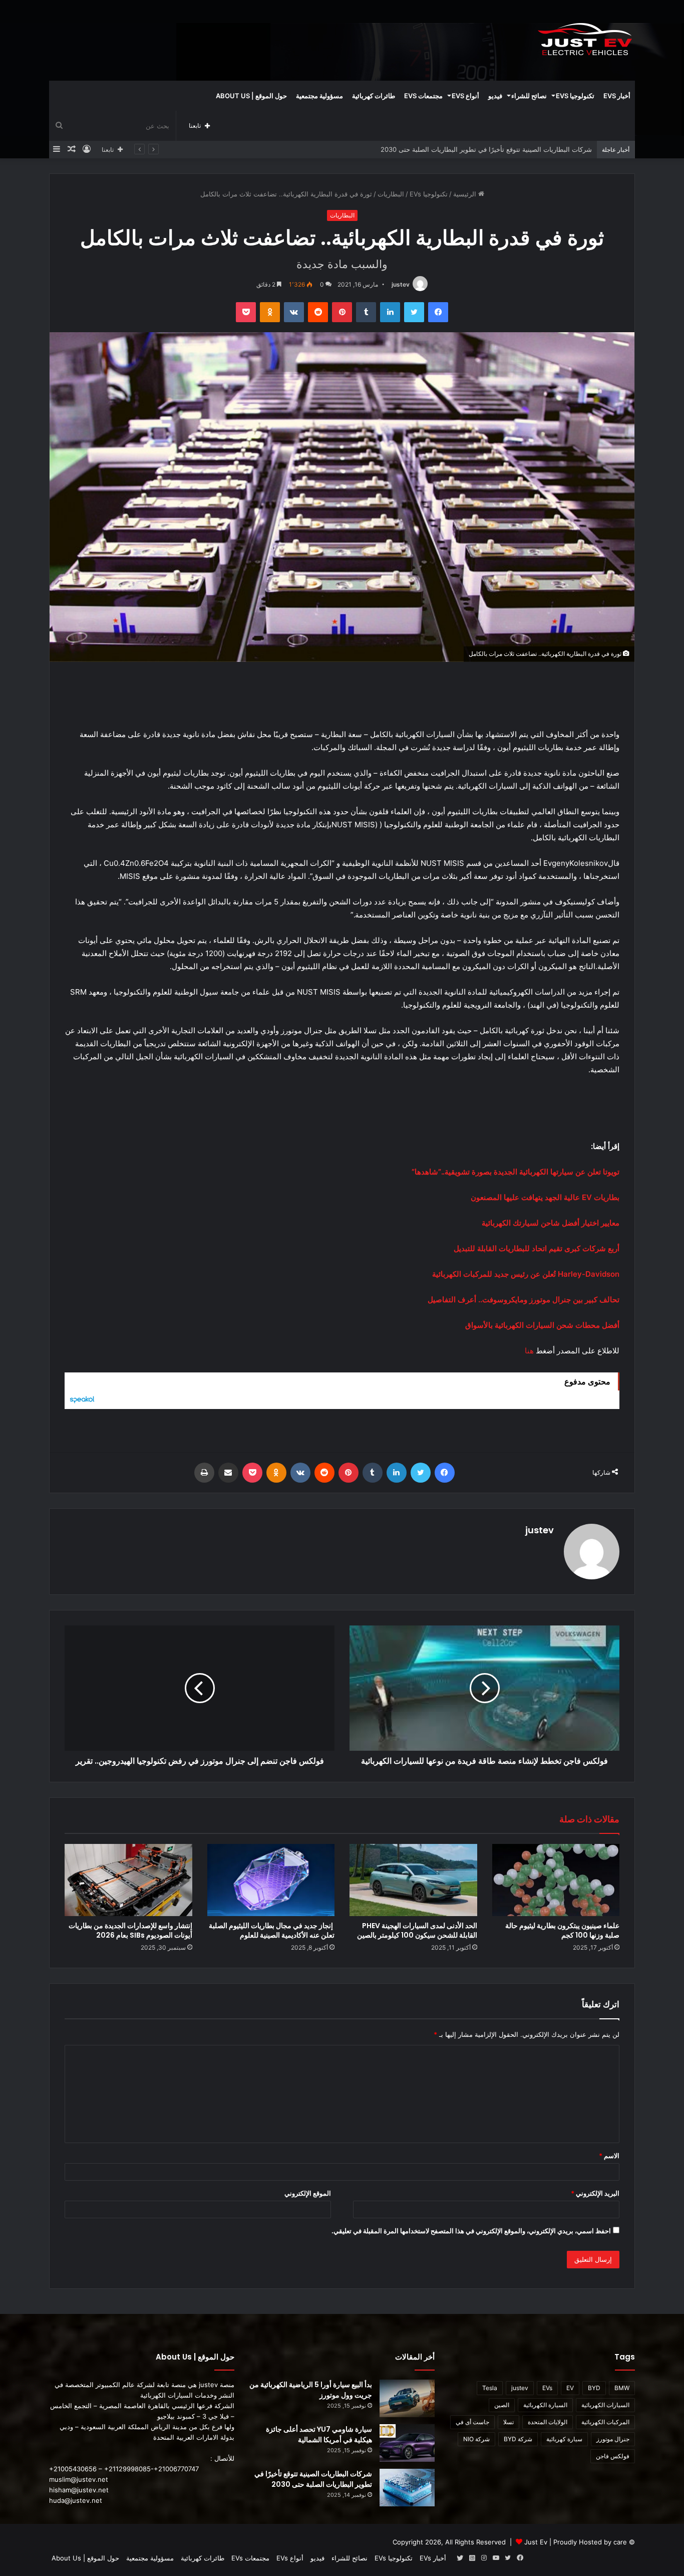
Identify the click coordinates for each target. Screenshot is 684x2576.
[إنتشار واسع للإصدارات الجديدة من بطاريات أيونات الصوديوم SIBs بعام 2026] (128, 1880)
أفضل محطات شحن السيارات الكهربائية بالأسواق (542, 1325)
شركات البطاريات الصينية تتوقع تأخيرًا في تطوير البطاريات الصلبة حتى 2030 (313, 2479)
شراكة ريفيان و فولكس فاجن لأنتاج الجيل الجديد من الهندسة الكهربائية (495, 149)
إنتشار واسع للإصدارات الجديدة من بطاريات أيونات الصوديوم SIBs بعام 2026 (130, 1930)
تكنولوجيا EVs (575, 96)
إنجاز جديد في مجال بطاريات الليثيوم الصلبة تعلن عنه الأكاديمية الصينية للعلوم (272, 1930)
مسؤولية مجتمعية (319, 96)
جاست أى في (472, 2422)
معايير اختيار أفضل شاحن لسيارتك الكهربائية (551, 1223)
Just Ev (536, 2542)
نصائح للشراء (529, 96)
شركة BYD (518, 2439)
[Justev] (585, 40)
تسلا (508, 2422)
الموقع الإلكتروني (308, 2193)
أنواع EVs (465, 96)
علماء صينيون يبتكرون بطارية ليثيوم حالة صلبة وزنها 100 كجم (562, 1930)
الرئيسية (466, 194)
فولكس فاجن (613, 2456)
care (620, 2542)
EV (570, 2388)
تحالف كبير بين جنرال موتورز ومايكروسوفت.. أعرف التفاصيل (524, 1300)
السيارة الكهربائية (545, 2405)
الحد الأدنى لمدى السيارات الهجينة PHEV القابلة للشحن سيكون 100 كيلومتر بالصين (417, 1930)
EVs (547, 2388)
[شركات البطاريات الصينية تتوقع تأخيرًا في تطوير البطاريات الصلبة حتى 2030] (407, 2488)
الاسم (609, 2156)
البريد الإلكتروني (595, 2193)
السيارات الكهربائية (605, 2405)
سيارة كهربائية (564, 2439)
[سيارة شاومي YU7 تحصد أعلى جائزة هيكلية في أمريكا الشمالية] (407, 2443)
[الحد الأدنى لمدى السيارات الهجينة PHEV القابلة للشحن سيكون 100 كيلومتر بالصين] (413, 1880)
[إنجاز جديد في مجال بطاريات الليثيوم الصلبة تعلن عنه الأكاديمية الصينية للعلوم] (271, 1880)
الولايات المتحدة (548, 2422)
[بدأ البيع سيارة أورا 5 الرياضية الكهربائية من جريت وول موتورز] (407, 2398)
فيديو (495, 96)
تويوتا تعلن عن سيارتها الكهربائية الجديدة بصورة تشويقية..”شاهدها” (516, 1172)
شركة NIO (476, 2439)
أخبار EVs (617, 96)
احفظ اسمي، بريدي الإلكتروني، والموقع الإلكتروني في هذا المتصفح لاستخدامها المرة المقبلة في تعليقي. (471, 2231)
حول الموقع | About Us (251, 96)
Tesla (490, 2388)
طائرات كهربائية (374, 96)
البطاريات (391, 194)
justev (401, 284)
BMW (622, 2388)
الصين (502, 2405)
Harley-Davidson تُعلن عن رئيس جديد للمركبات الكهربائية (526, 1274)
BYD (594, 2388)
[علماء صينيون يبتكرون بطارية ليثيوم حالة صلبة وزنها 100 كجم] (556, 1880)
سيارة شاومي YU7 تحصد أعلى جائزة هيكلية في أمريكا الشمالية (319, 2434)
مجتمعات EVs (423, 96)
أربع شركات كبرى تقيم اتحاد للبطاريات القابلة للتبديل (537, 1248)
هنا (529, 1351)
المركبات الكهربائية (605, 2422)
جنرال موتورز (613, 2439)
